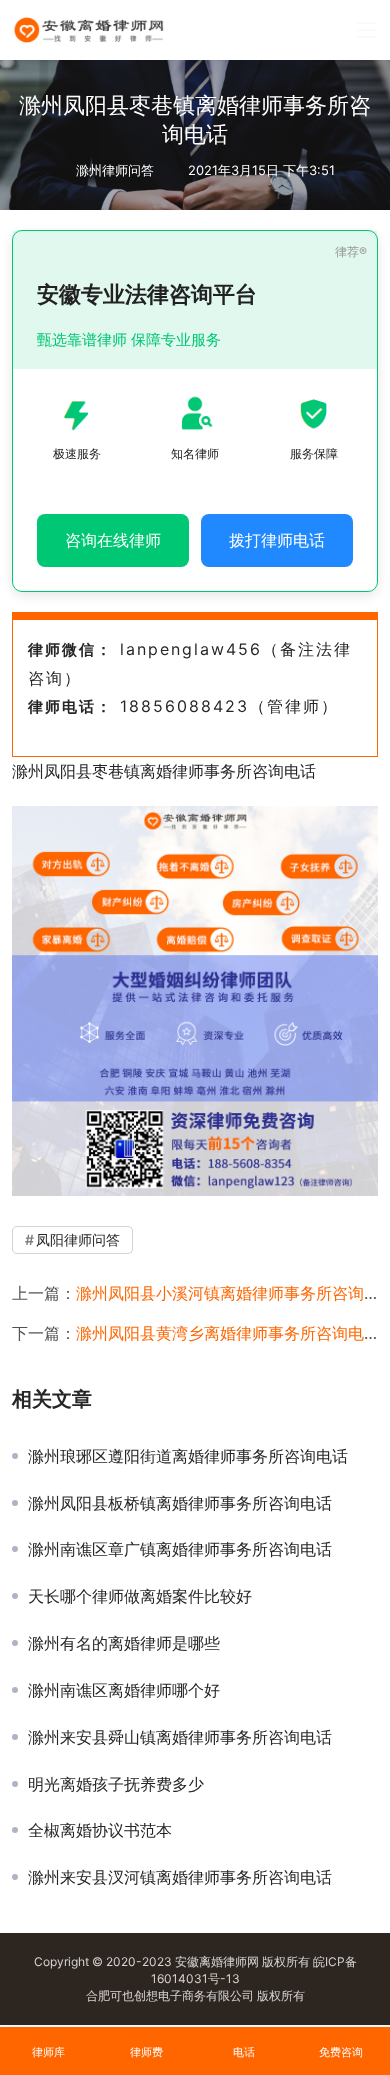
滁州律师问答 (115, 170)
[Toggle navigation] (367, 30)
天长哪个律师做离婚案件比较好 (140, 1596)
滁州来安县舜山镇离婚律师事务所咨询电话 (180, 1737)
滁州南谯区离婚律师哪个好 (124, 1690)
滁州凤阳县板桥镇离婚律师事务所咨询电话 (180, 1503)
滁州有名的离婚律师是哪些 (124, 1643)
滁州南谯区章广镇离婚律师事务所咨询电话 (180, 1549)
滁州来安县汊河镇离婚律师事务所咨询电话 (180, 1877)
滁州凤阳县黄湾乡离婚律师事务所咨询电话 (228, 1333)
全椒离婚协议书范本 (100, 1830)
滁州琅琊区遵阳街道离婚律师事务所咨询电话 (188, 1456)
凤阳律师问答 (78, 1239)
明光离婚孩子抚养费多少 (116, 1784)
